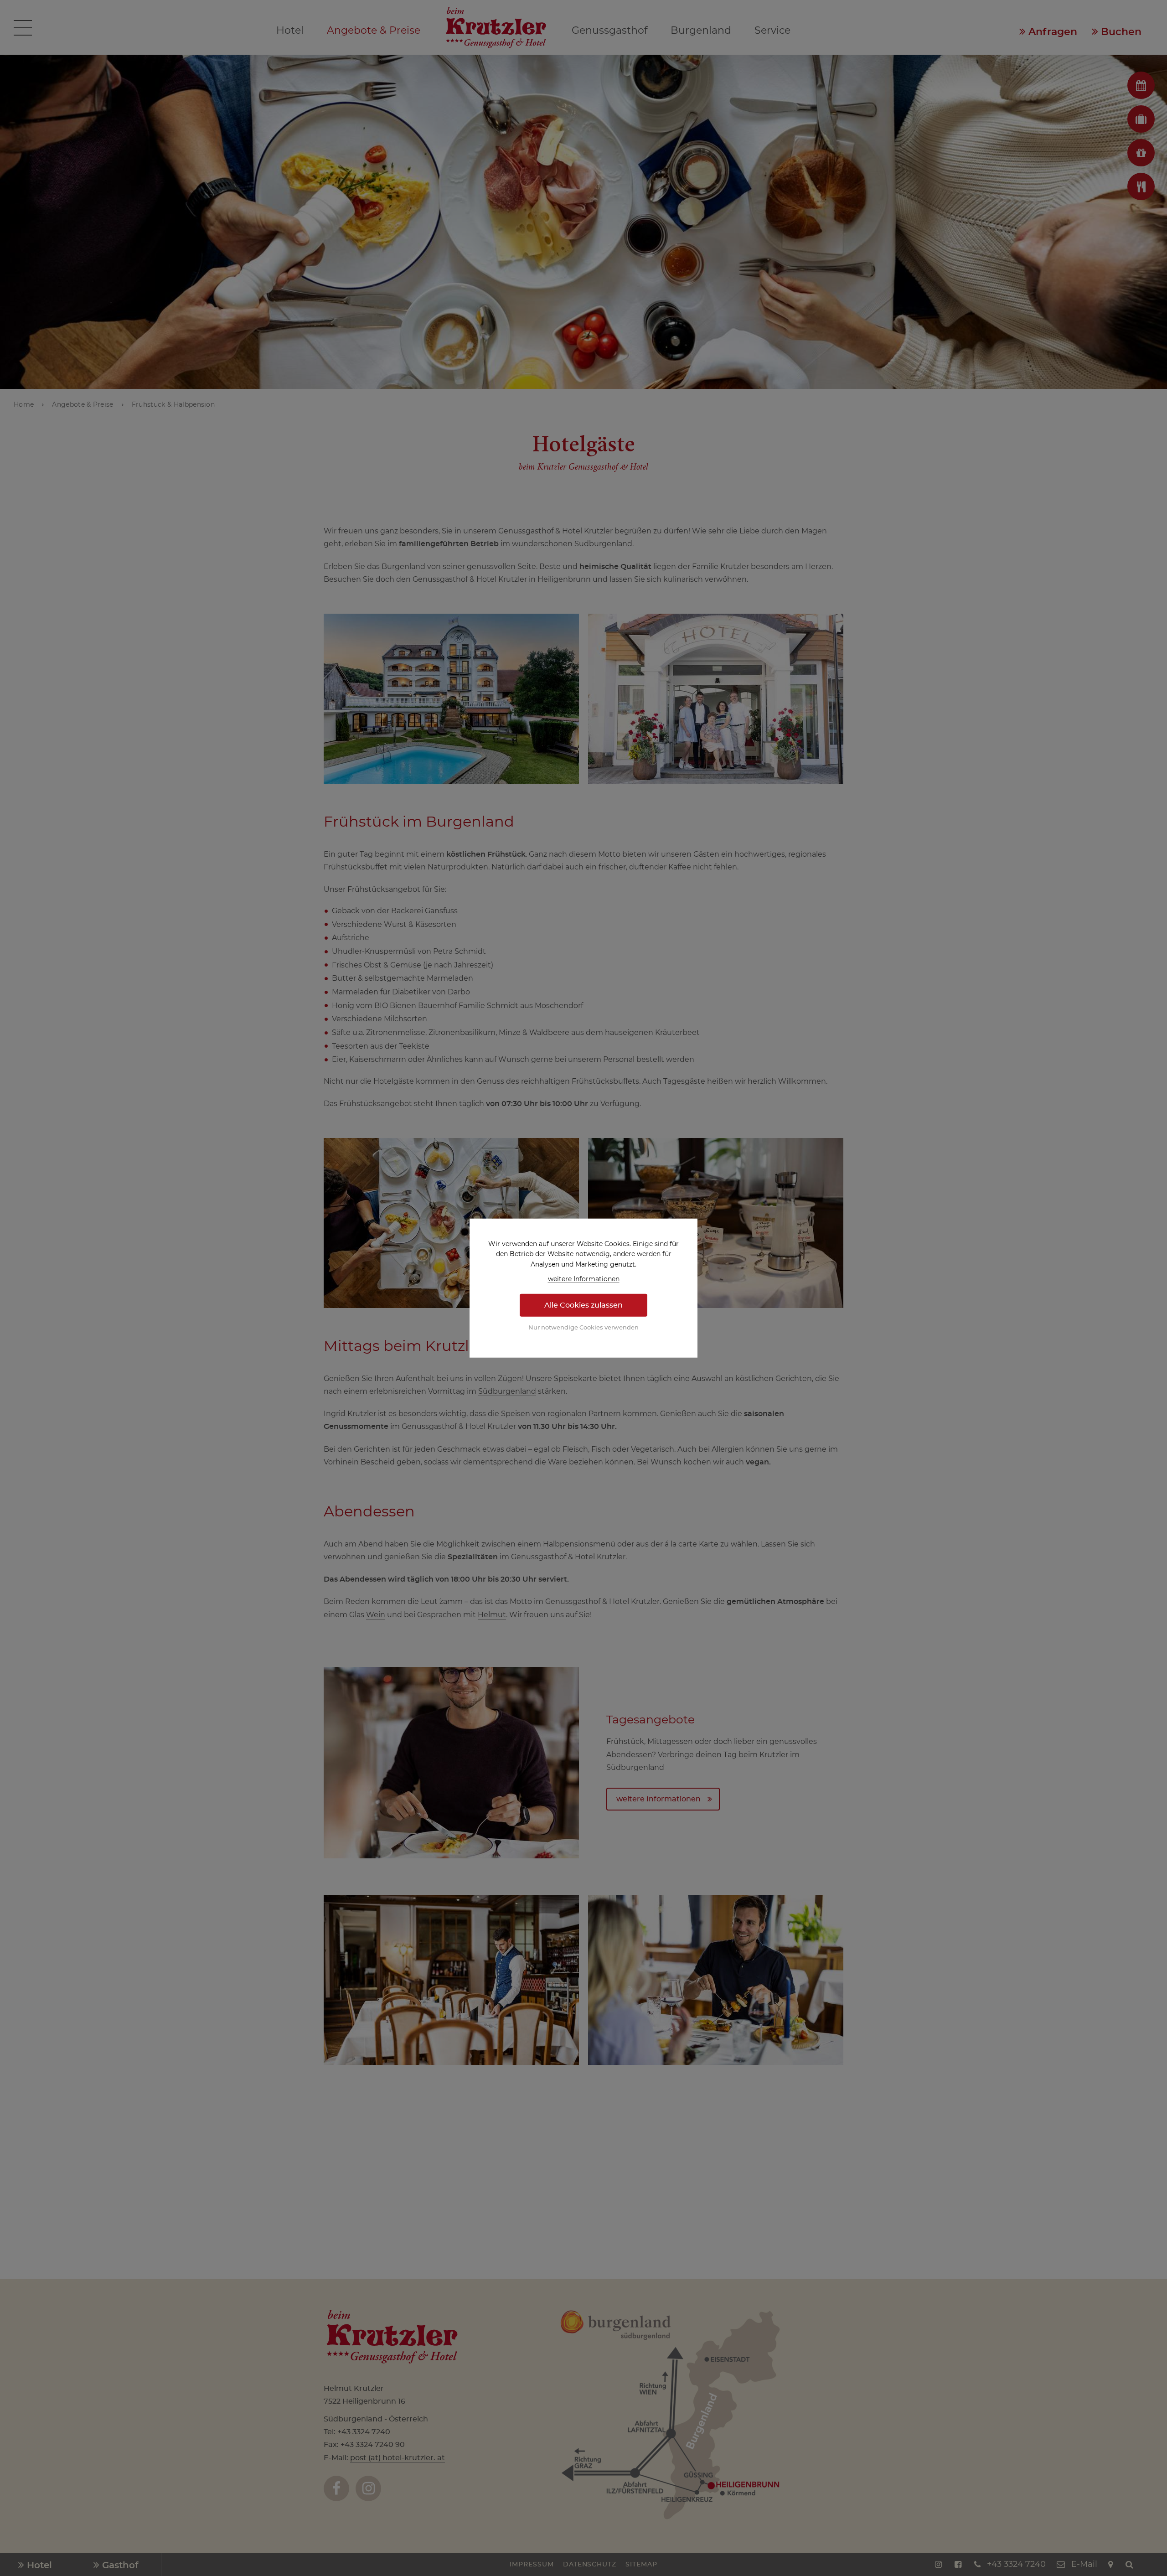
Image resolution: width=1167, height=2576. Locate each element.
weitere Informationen (584, 1279)
